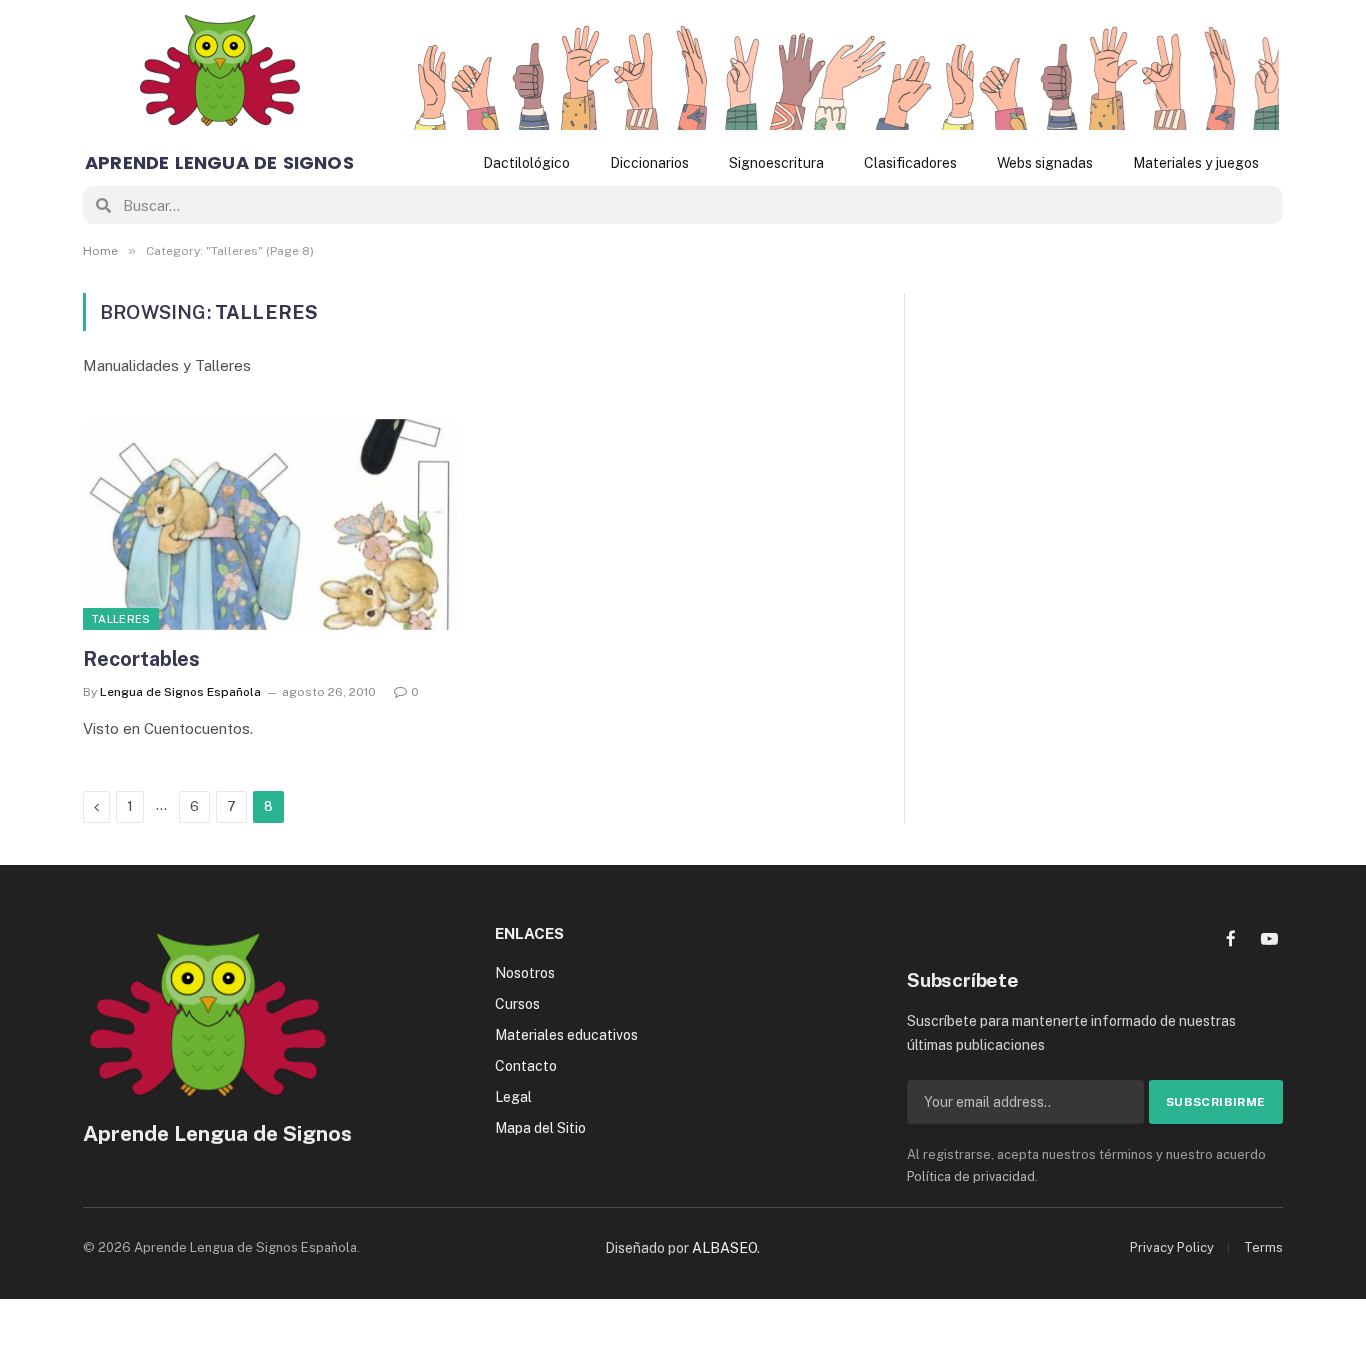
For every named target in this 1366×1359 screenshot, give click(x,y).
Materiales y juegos (1196, 163)
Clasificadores (910, 163)
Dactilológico (526, 163)
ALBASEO (724, 1248)
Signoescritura (776, 163)
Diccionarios (649, 163)
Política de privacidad (971, 1176)
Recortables (141, 659)
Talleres (121, 619)
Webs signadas (1045, 163)
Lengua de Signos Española (180, 692)
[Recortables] (271, 525)
